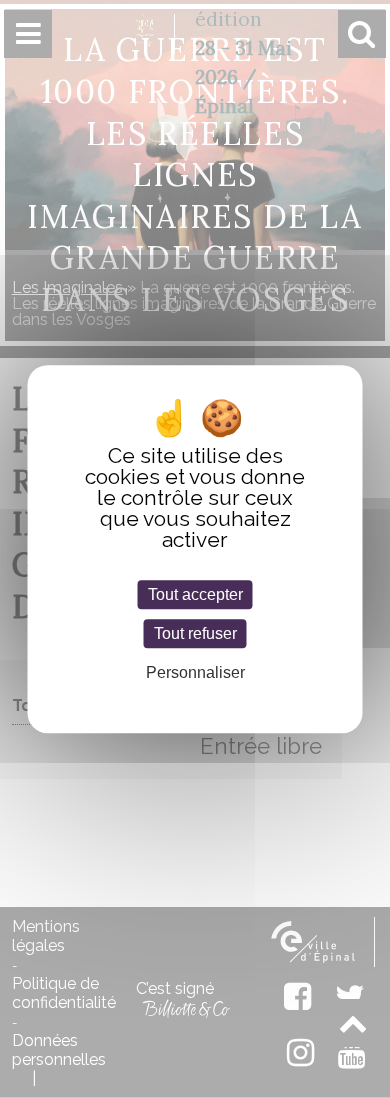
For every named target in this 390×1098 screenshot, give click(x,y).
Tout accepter (195, 594)
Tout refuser (195, 633)
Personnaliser (195, 673)
